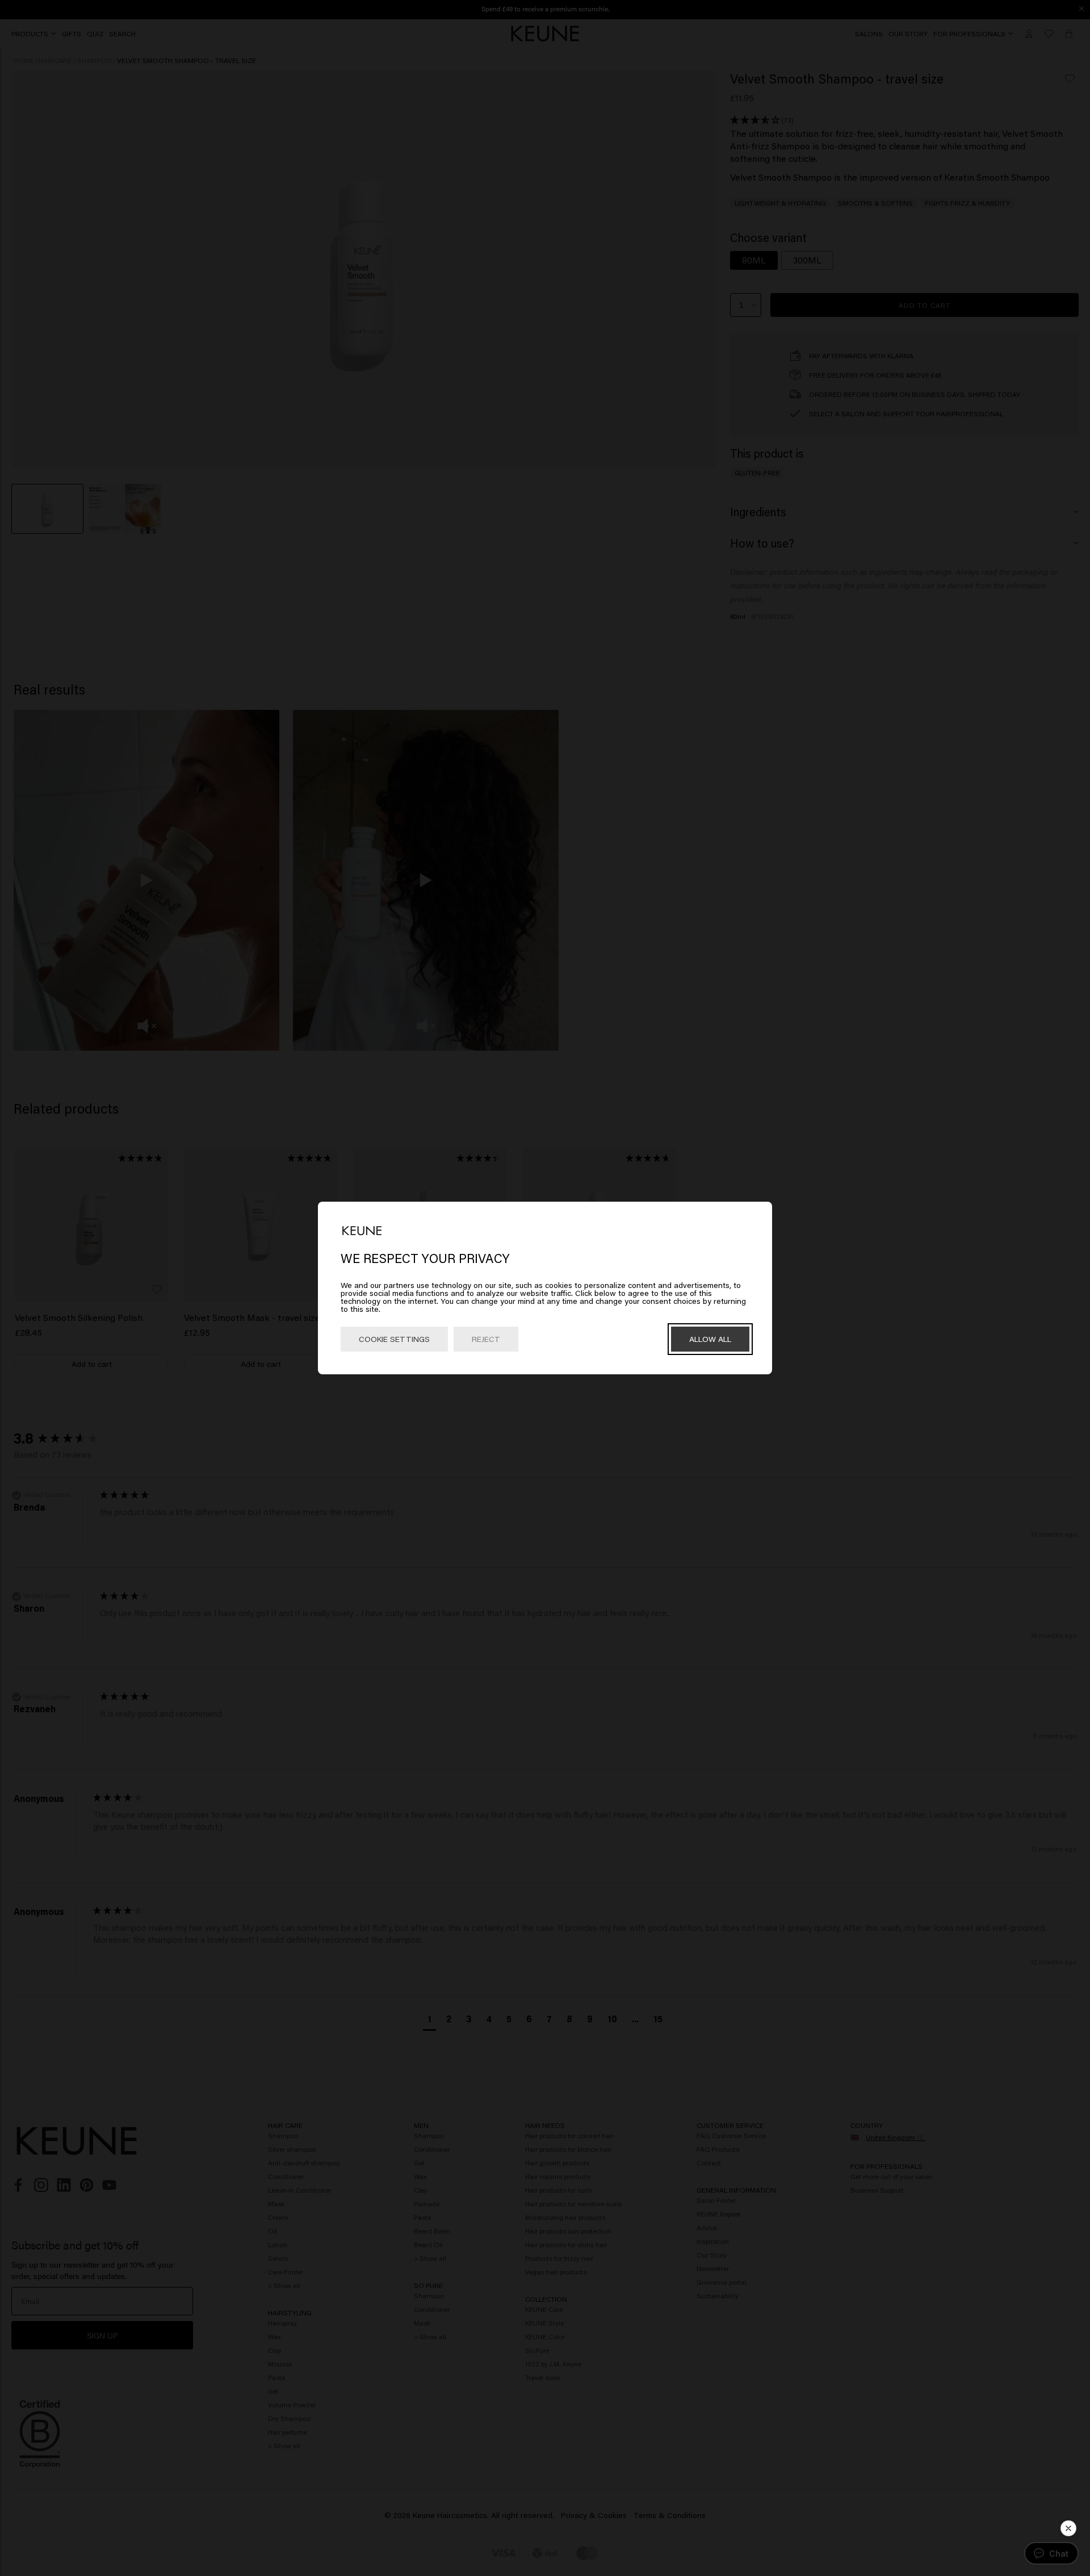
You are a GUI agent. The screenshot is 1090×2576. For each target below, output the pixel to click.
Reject (486, 1339)
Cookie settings (394, 1339)
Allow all (710, 1339)
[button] (1068, 2528)
